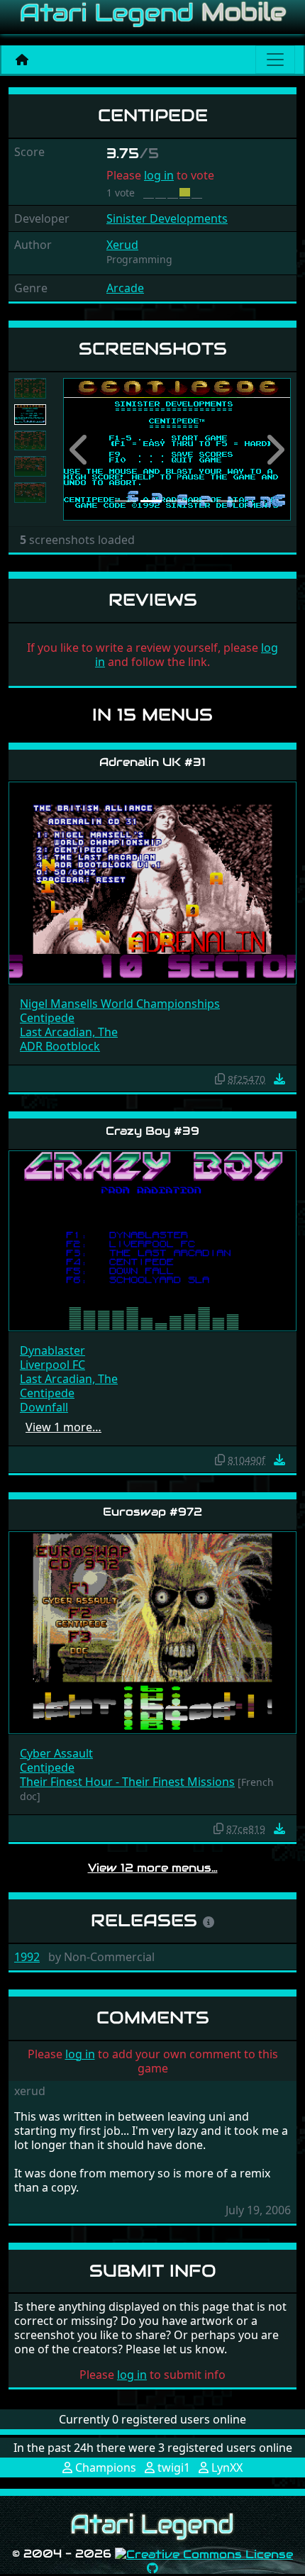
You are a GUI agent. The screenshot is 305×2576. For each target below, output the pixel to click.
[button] (80, 449)
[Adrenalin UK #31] (152, 882)
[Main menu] (275, 60)
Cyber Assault (56, 1753)
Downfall (44, 1407)
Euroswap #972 (152, 1512)
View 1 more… (63, 1427)
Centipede (47, 1018)
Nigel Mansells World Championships (120, 1004)
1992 (27, 1957)
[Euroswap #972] (152, 1632)
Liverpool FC (52, 1365)
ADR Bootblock (60, 1046)
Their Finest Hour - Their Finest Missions (127, 1782)
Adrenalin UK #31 (152, 762)
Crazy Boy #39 (152, 1131)
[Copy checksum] (220, 1079)
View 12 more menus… (153, 1868)
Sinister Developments (167, 218)
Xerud (122, 245)
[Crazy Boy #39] (152, 1240)
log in (159, 175)
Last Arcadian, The (69, 1032)
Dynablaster (52, 1350)
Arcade (125, 288)
